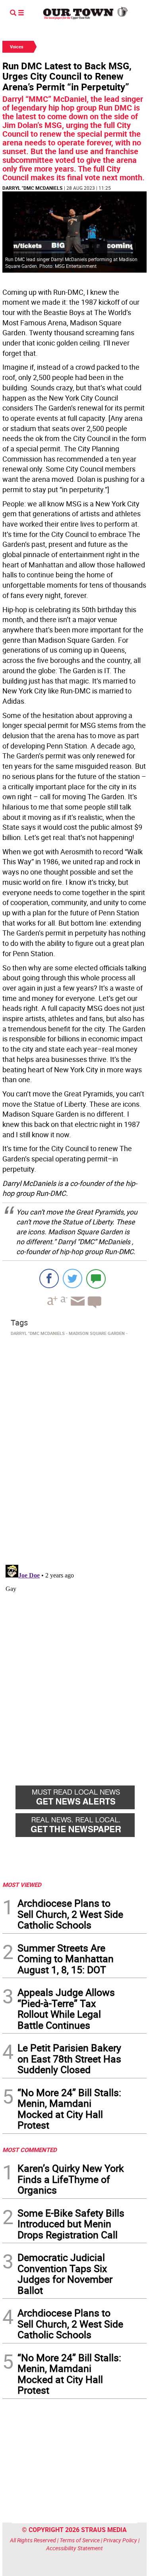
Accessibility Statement (74, 2548)
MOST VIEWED (22, 1885)
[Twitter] (73, 1278)
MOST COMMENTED (30, 2150)
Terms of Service (80, 2540)
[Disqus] (74, 1448)
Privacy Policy (120, 2540)
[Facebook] (49, 1278)
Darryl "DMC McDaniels (32, 188)
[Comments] (96, 1278)
